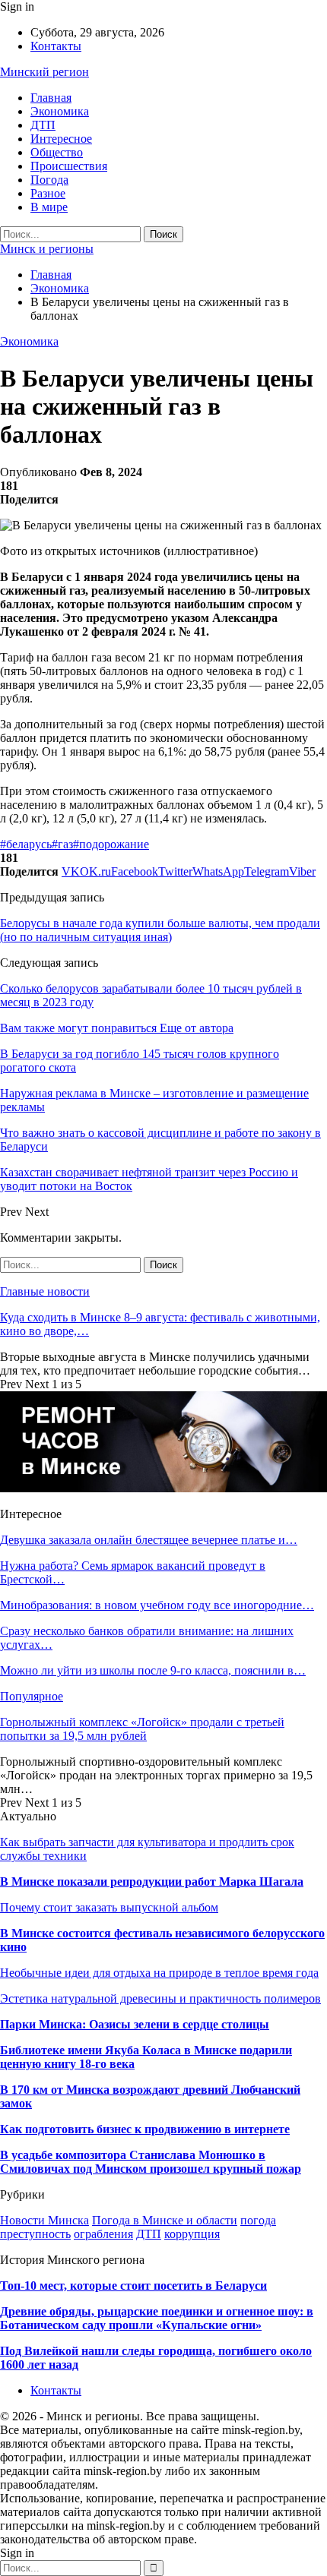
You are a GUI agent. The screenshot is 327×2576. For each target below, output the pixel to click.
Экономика (60, 111)
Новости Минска (44, 2220)
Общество (57, 152)
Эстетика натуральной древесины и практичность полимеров (160, 1998)
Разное (48, 193)
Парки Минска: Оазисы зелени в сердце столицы (135, 2024)
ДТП (43, 125)
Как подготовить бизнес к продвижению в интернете (145, 2129)
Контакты (56, 46)
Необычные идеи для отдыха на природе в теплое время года (159, 1973)
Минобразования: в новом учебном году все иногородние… (157, 1605)
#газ (62, 844)
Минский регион (44, 72)
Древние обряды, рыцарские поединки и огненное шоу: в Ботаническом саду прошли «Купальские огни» (157, 2318)
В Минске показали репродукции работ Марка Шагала (152, 1881)
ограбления (103, 2234)
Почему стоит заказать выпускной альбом (109, 1907)
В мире (49, 207)
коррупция (192, 2234)
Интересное (61, 139)
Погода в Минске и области (165, 2220)
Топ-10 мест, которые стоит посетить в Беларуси (133, 2286)
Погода (49, 180)
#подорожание (111, 844)
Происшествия (69, 166)
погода (258, 2220)
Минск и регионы (47, 249)
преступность (35, 2234)
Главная (51, 98)
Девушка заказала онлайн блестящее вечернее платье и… (149, 1540)
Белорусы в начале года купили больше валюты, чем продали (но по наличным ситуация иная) (160, 930)
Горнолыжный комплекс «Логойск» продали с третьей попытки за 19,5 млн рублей (142, 1729)
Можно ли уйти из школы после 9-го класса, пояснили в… (153, 1670)
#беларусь (26, 844)
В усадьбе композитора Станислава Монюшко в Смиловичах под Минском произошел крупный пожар (151, 2162)
